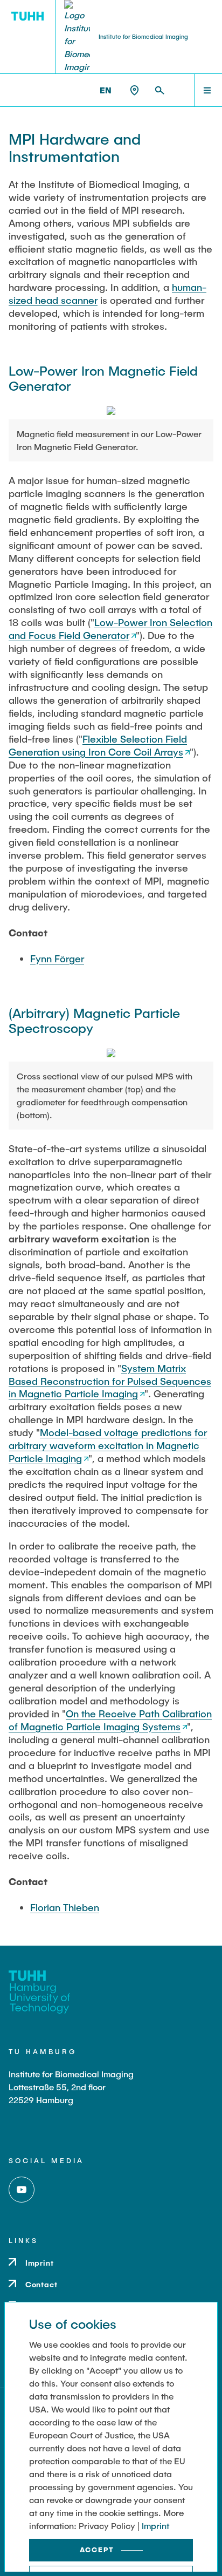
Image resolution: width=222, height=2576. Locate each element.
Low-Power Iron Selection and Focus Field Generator (110, 629)
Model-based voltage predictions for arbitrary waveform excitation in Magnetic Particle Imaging (108, 1445)
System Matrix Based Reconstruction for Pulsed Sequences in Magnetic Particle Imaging (110, 1381)
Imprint (155, 2526)
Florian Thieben (65, 1907)
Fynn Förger (57, 959)
